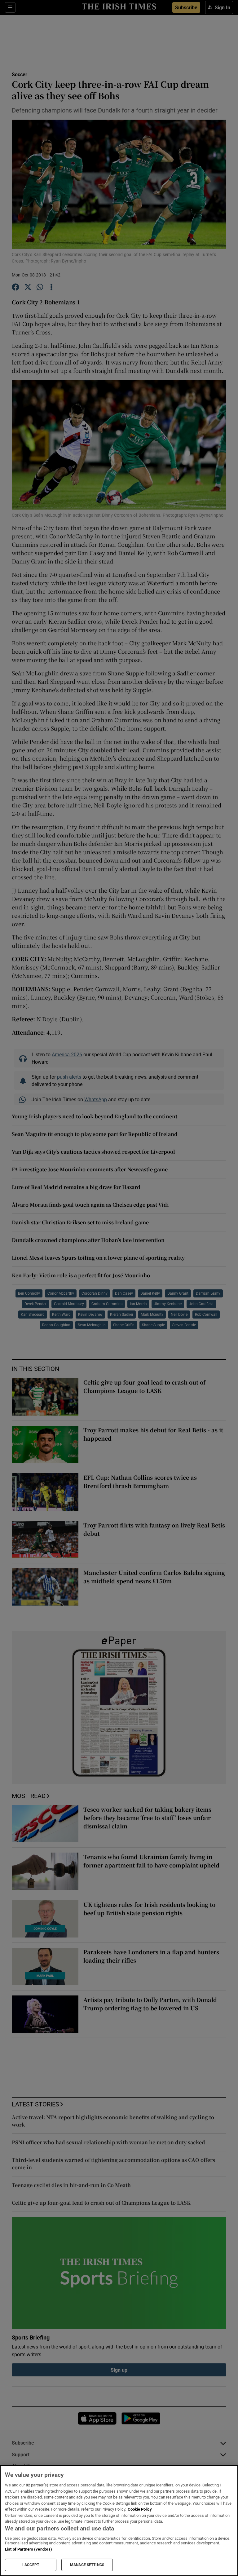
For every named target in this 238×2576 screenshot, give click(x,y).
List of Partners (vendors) (29, 2549)
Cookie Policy (140, 2509)
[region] (119, 2521)
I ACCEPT (31, 2565)
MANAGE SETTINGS (87, 2565)
